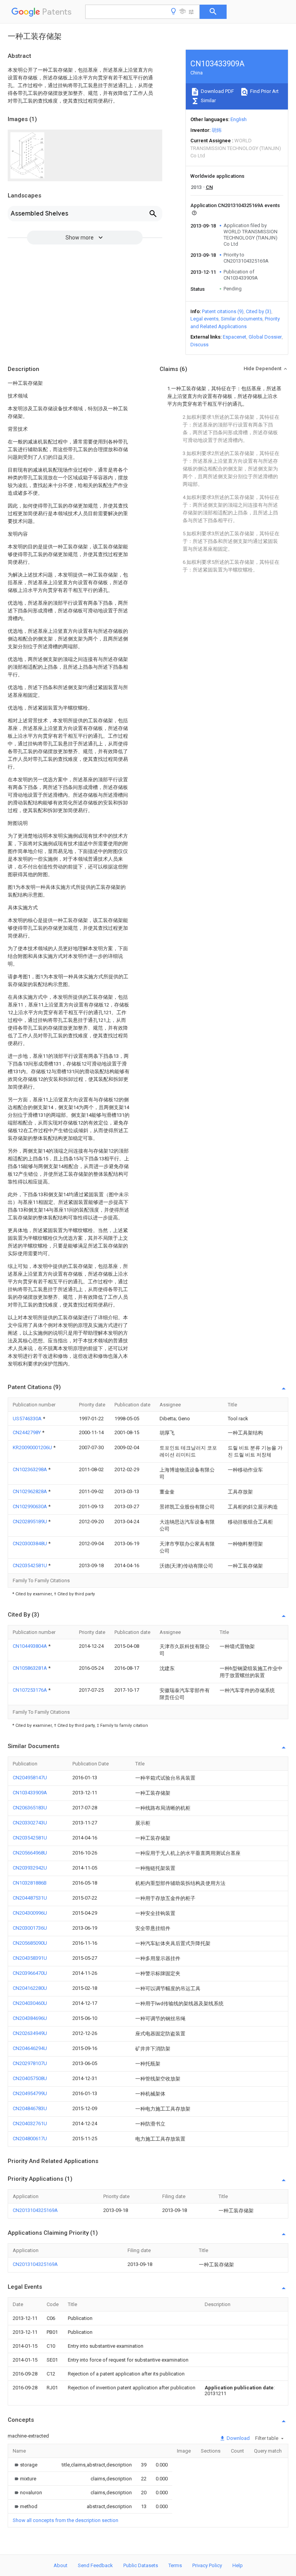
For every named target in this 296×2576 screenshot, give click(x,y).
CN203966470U (30, 1973)
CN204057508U (30, 2078)
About (61, 2565)
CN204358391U (30, 1958)
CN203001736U (30, 1928)
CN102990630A (30, 1506)
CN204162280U (30, 1988)
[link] (25, 2465)
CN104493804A (30, 1646)
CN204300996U (30, 1913)
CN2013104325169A (35, 2210)
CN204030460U (30, 2003)
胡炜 (217, 130)
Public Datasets (141, 2565)
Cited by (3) (259, 311)
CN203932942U (30, 1868)
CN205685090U (30, 1943)
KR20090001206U (33, 1447)
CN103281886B (30, 1883)
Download (238, 2438)
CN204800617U (30, 2139)
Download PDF (217, 91)
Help (238, 2565)
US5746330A (28, 1419)
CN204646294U (30, 2048)
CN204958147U (30, 1778)
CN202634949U (30, 2033)
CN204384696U (30, 2018)
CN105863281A (30, 1668)
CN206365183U (30, 1808)
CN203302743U (30, 1823)
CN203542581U (30, 1565)
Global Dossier (265, 337)
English (239, 119)
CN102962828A (30, 1491)
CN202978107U (30, 2063)
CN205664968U (30, 1853)
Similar (208, 100)
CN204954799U (30, 2093)
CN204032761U (30, 2123)
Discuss (199, 345)
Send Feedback (95, 2565)
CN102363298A (30, 1469)
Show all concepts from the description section (66, 2520)
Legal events (204, 319)
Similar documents (242, 319)
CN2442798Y (27, 1432)
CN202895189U (30, 1521)
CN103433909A (30, 1793)
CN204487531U (30, 1898)
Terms (175, 2565)
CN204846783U (30, 2108)
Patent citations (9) (223, 311)
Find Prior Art (264, 91)
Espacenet (235, 337)
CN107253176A (30, 1690)
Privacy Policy (207, 2565)
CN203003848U (30, 1543)
